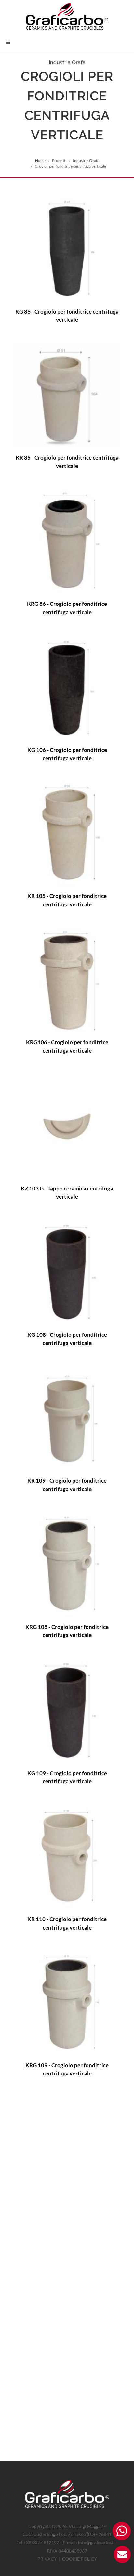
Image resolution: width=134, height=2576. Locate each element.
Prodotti (59, 160)
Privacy (47, 2559)
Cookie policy (80, 2559)
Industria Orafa (86, 160)
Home (40, 160)
